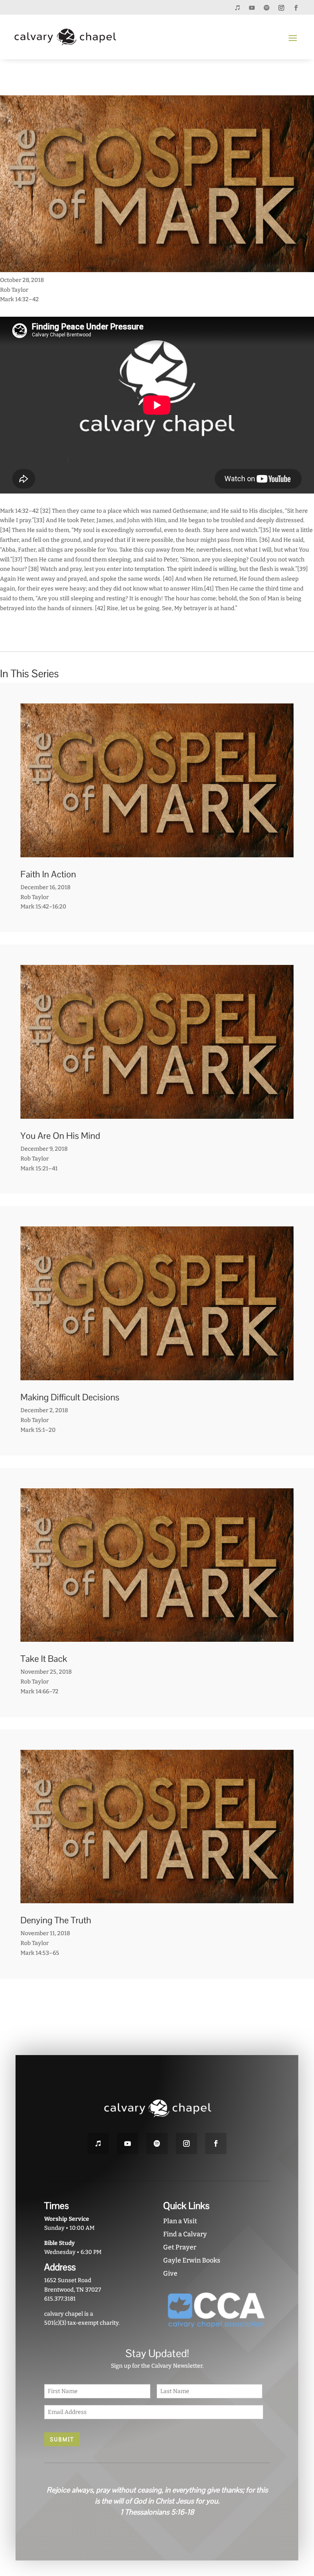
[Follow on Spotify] (267, 8)
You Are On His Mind (60, 1136)
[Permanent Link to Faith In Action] (157, 852)
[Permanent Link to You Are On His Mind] (157, 1114)
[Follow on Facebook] (296, 8)
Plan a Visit (180, 2221)
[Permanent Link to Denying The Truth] (157, 1899)
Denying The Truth (56, 1920)
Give (170, 2273)
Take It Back (44, 1659)
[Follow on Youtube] (252, 8)
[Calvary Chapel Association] (216, 2331)
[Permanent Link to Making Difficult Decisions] (157, 1375)
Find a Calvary (185, 2234)
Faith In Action (48, 874)
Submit (62, 2439)
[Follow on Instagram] (281, 8)
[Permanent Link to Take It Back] (157, 1637)
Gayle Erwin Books (192, 2260)
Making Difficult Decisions (70, 1397)
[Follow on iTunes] (237, 8)
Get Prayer (180, 2247)
